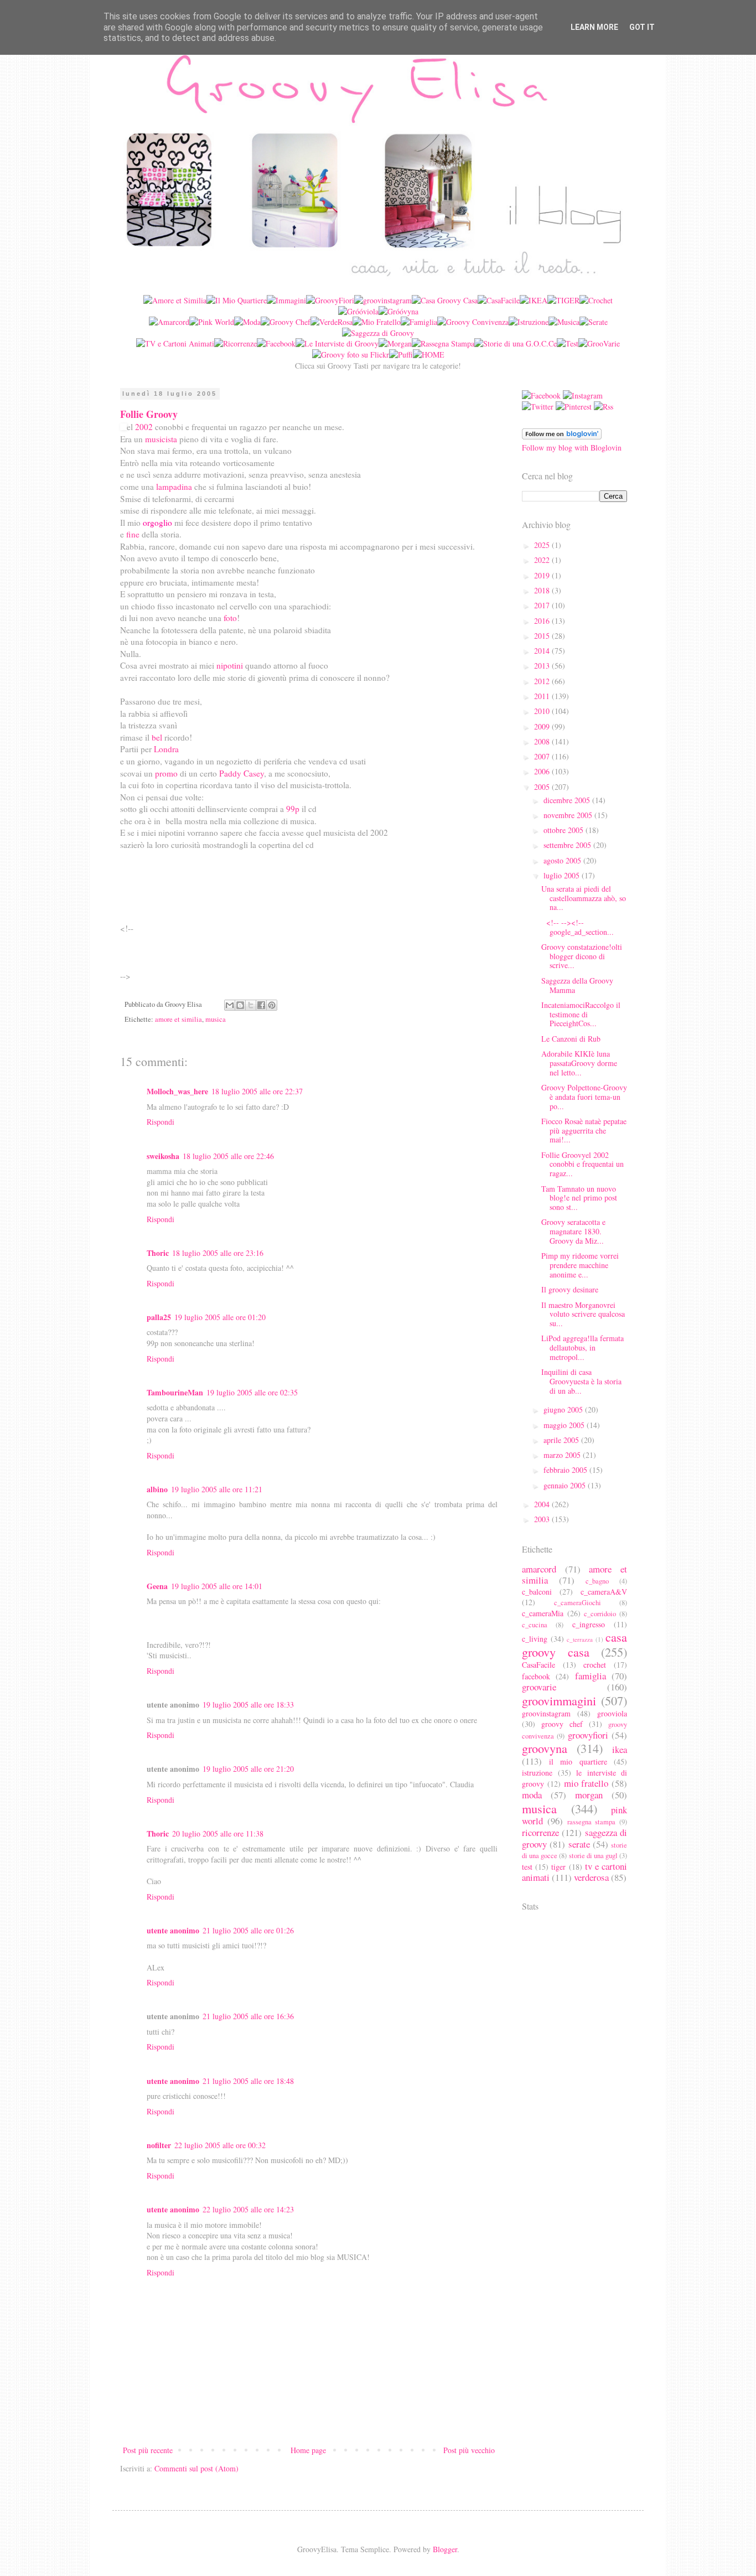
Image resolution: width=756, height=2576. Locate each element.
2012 (543, 681)
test (527, 1867)
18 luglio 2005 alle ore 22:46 (228, 1156)
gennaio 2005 (566, 1485)
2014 (543, 651)
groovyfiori (588, 1735)
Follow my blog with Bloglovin (572, 448)
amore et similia (178, 1019)
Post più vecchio (469, 2450)
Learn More (594, 27)
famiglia (591, 1676)
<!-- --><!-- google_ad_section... (578, 927)
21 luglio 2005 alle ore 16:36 (248, 2016)
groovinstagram (546, 1713)
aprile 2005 (562, 1440)
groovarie (539, 1687)
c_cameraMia (543, 1613)
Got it (642, 27)
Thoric (158, 1253)
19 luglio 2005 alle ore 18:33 (248, 1705)
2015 (543, 636)
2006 (543, 771)
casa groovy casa (574, 1644)
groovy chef (562, 1724)
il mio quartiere (578, 1762)
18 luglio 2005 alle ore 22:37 (257, 1091)
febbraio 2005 (566, 1470)
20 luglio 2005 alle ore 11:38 (218, 1833)
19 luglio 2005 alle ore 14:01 (217, 1586)
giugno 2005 (564, 1409)
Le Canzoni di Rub (571, 1039)
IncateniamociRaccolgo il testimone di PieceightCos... (581, 1014)
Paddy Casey (242, 773)
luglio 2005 (563, 875)
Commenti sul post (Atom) (196, 2468)
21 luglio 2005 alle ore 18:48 (248, 2081)
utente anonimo (173, 1930)
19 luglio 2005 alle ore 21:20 (248, 1769)
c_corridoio (600, 1614)
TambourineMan (175, 1392)
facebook (536, 1676)
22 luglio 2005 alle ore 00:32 (220, 2145)
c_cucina (535, 1625)
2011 (543, 696)
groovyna (545, 1748)
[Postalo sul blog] (240, 1005)
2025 (543, 545)
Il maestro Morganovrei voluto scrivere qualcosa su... (583, 1314)
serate (579, 1844)
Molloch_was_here (177, 1091)
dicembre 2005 (568, 800)
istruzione (537, 1773)
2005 (543, 787)
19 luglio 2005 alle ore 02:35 (252, 1392)
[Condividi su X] (251, 1005)
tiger (558, 1867)
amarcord (539, 1569)
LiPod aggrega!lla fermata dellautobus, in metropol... (582, 1348)
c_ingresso (589, 1624)
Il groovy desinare (570, 1289)
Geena (157, 1586)
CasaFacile (538, 1665)
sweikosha (163, 1156)
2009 (543, 726)
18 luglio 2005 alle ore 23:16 (218, 1253)
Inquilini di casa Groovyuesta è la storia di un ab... (581, 1381)
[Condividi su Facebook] (261, 1005)
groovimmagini (559, 1700)
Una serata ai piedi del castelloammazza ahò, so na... (584, 898)
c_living (535, 1639)
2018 (543, 590)
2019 (543, 575)
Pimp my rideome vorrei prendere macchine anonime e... (580, 1265)
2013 (543, 666)
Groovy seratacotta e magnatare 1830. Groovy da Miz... (573, 1231)
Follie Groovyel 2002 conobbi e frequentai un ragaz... (582, 1164)
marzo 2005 (563, 1455)
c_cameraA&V (604, 1592)
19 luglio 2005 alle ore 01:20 (220, 1317)
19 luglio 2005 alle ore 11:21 (217, 1489)
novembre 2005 (569, 815)
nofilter (159, 2145)
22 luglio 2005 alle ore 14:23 (248, 2209)
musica (216, 1019)
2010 (543, 711)
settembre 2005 (568, 845)
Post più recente (148, 2450)
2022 (543, 560)
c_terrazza (580, 1639)
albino (157, 1489)
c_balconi (537, 1592)
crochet (595, 1665)
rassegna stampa (592, 1822)
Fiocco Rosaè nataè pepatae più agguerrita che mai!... (584, 1131)
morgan (589, 1795)
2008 (543, 741)
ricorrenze (540, 1832)
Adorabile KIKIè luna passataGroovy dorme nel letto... (579, 1063)
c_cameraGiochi (578, 1603)
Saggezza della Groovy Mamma (577, 985)
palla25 (159, 1317)
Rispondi (160, 1122)
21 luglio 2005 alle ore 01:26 (248, 1930)
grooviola (612, 1713)
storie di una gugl (593, 1856)
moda (532, 1795)
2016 (543, 621)
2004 (543, 1504)
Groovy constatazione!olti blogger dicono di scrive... (582, 956)
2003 (543, 1519)
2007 (543, 756)
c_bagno (597, 1581)
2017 (543, 605)
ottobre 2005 (565, 830)
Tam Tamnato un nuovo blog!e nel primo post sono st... (579, 1198)
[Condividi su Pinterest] (272, 1005)
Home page (308, 2450)
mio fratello (586, 1783)
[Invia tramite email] (230, 1005)
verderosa (591, 1877)
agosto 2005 (563, 860)
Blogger (445, 2549)
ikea (620, 1749)
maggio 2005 (565, 1425)
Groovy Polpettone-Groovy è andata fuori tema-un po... (584, 1097)
